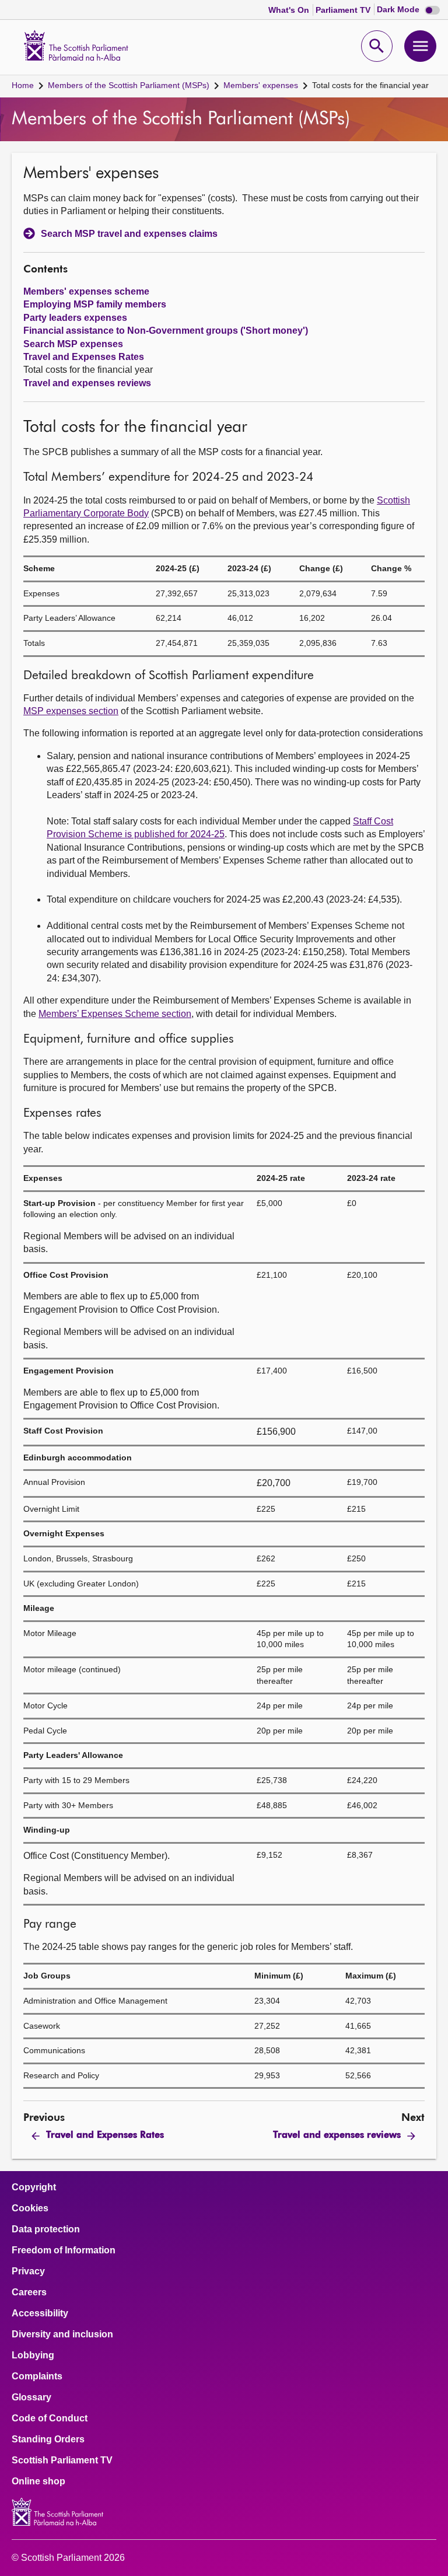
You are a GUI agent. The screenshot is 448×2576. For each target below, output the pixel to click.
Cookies (30, 2208)
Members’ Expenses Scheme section (115, 1014)
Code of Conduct (50, 2418)
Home (23, 85)
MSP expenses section (71, 711)
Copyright (34, 2187)
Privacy (28, 2271)
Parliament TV (344, 10)
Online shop (38, 2481)
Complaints (37, 2376)
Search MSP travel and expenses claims (129, 234)
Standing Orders (48, 2439)
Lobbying (33, 2355)
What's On (290, 10)
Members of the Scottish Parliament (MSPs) (129, 85)
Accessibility (40, 2313)
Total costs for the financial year (370, 85)
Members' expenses (261, 85)
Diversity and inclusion (62, 2334)
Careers (29, 2292)
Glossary (32, 2397)
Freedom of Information (64, 2250)
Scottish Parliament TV (62, 2460)
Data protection (46, 2229)
